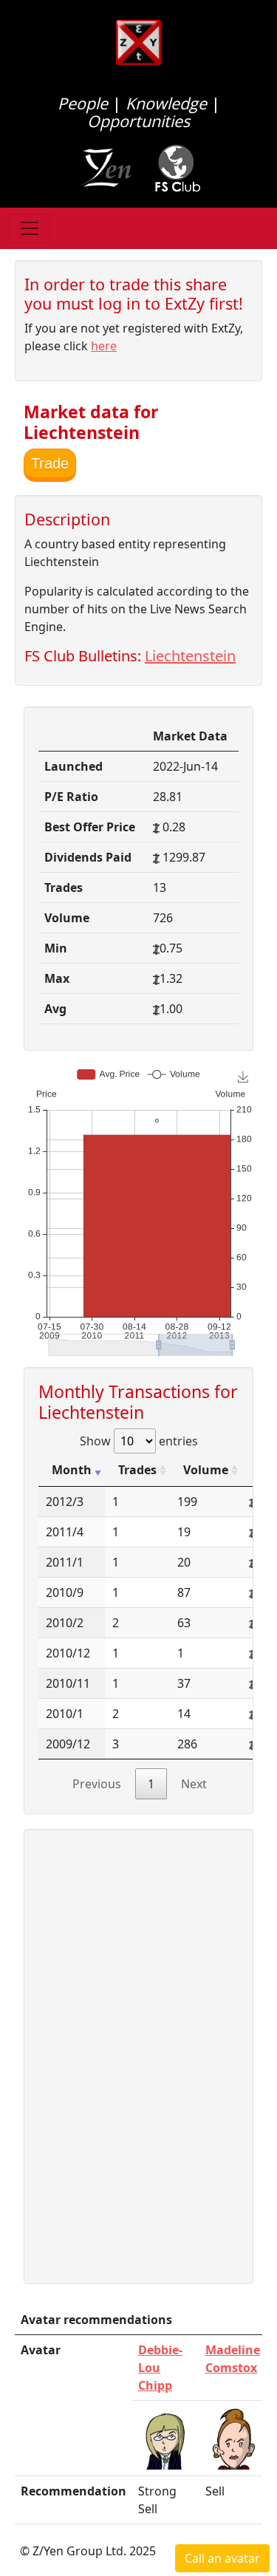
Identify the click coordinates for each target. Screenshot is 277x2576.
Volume (206, 1470)
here (104, 346)
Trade (50, 463)
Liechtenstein (190, 656)
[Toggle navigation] (30, 228)
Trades (137, 1470)
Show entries (139, 1441)
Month (72, 1470)
